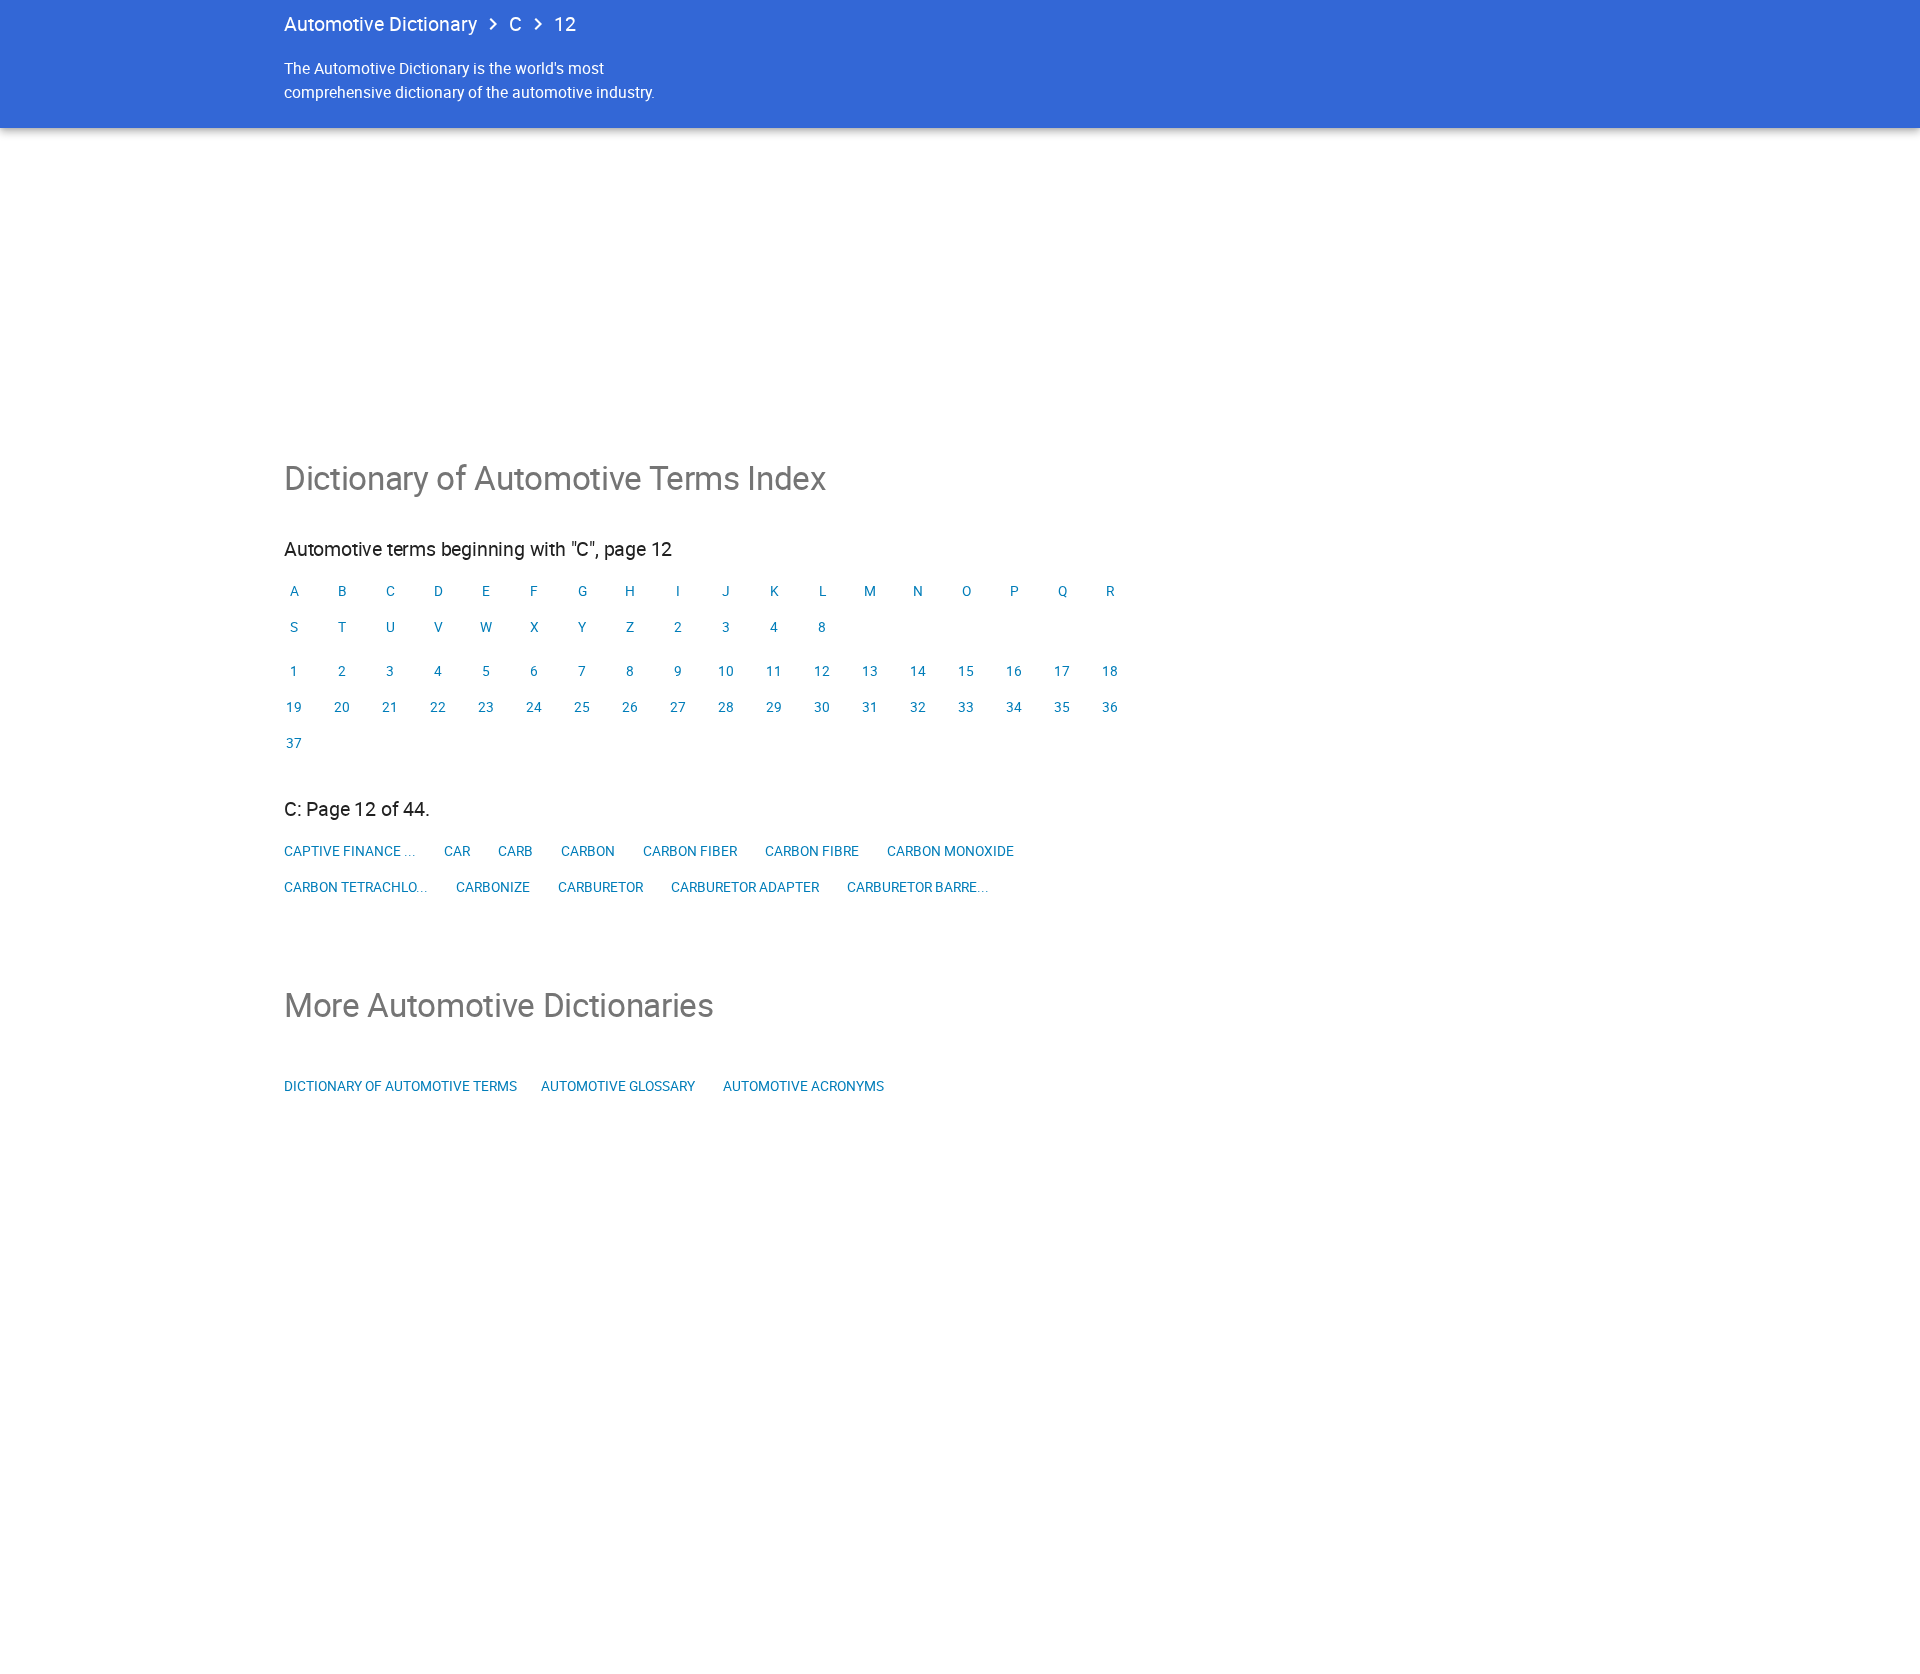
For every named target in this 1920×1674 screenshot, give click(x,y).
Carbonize (493, 887)
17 (1062, 671)
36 (1110, 707)
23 (486, 707)
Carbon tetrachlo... (356, 887)
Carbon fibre (812, 851)
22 (438, 707)
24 (534, 707)
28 (726, 707)
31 (870, 707)
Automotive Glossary (618, 1086)
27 (678, 707)
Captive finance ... (350, 851)
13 (870, 671)
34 (1014, 707)
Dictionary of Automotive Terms (400, 1086)
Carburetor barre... (918, 887)
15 (966, 671)
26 (630, 707)
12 (565, 23)
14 (918, 671)
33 (966, 707)
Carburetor (600, 887)
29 (774, 707)
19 (294, 707)
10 (726, 671)
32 (918, 707)
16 (1014, 671)
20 (342, 707)
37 (294, 743)
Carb (515, 851)
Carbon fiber (690, 851)
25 (582, 707)
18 (1110, 671)
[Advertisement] (960, 278)
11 (774, 671)
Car (457, 851)
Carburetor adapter (745, 887)
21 (390, 707)
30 (822, 707)
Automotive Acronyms (803, 1086)
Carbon (588, 851)
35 (1062, 707)
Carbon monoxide (950, 851)
